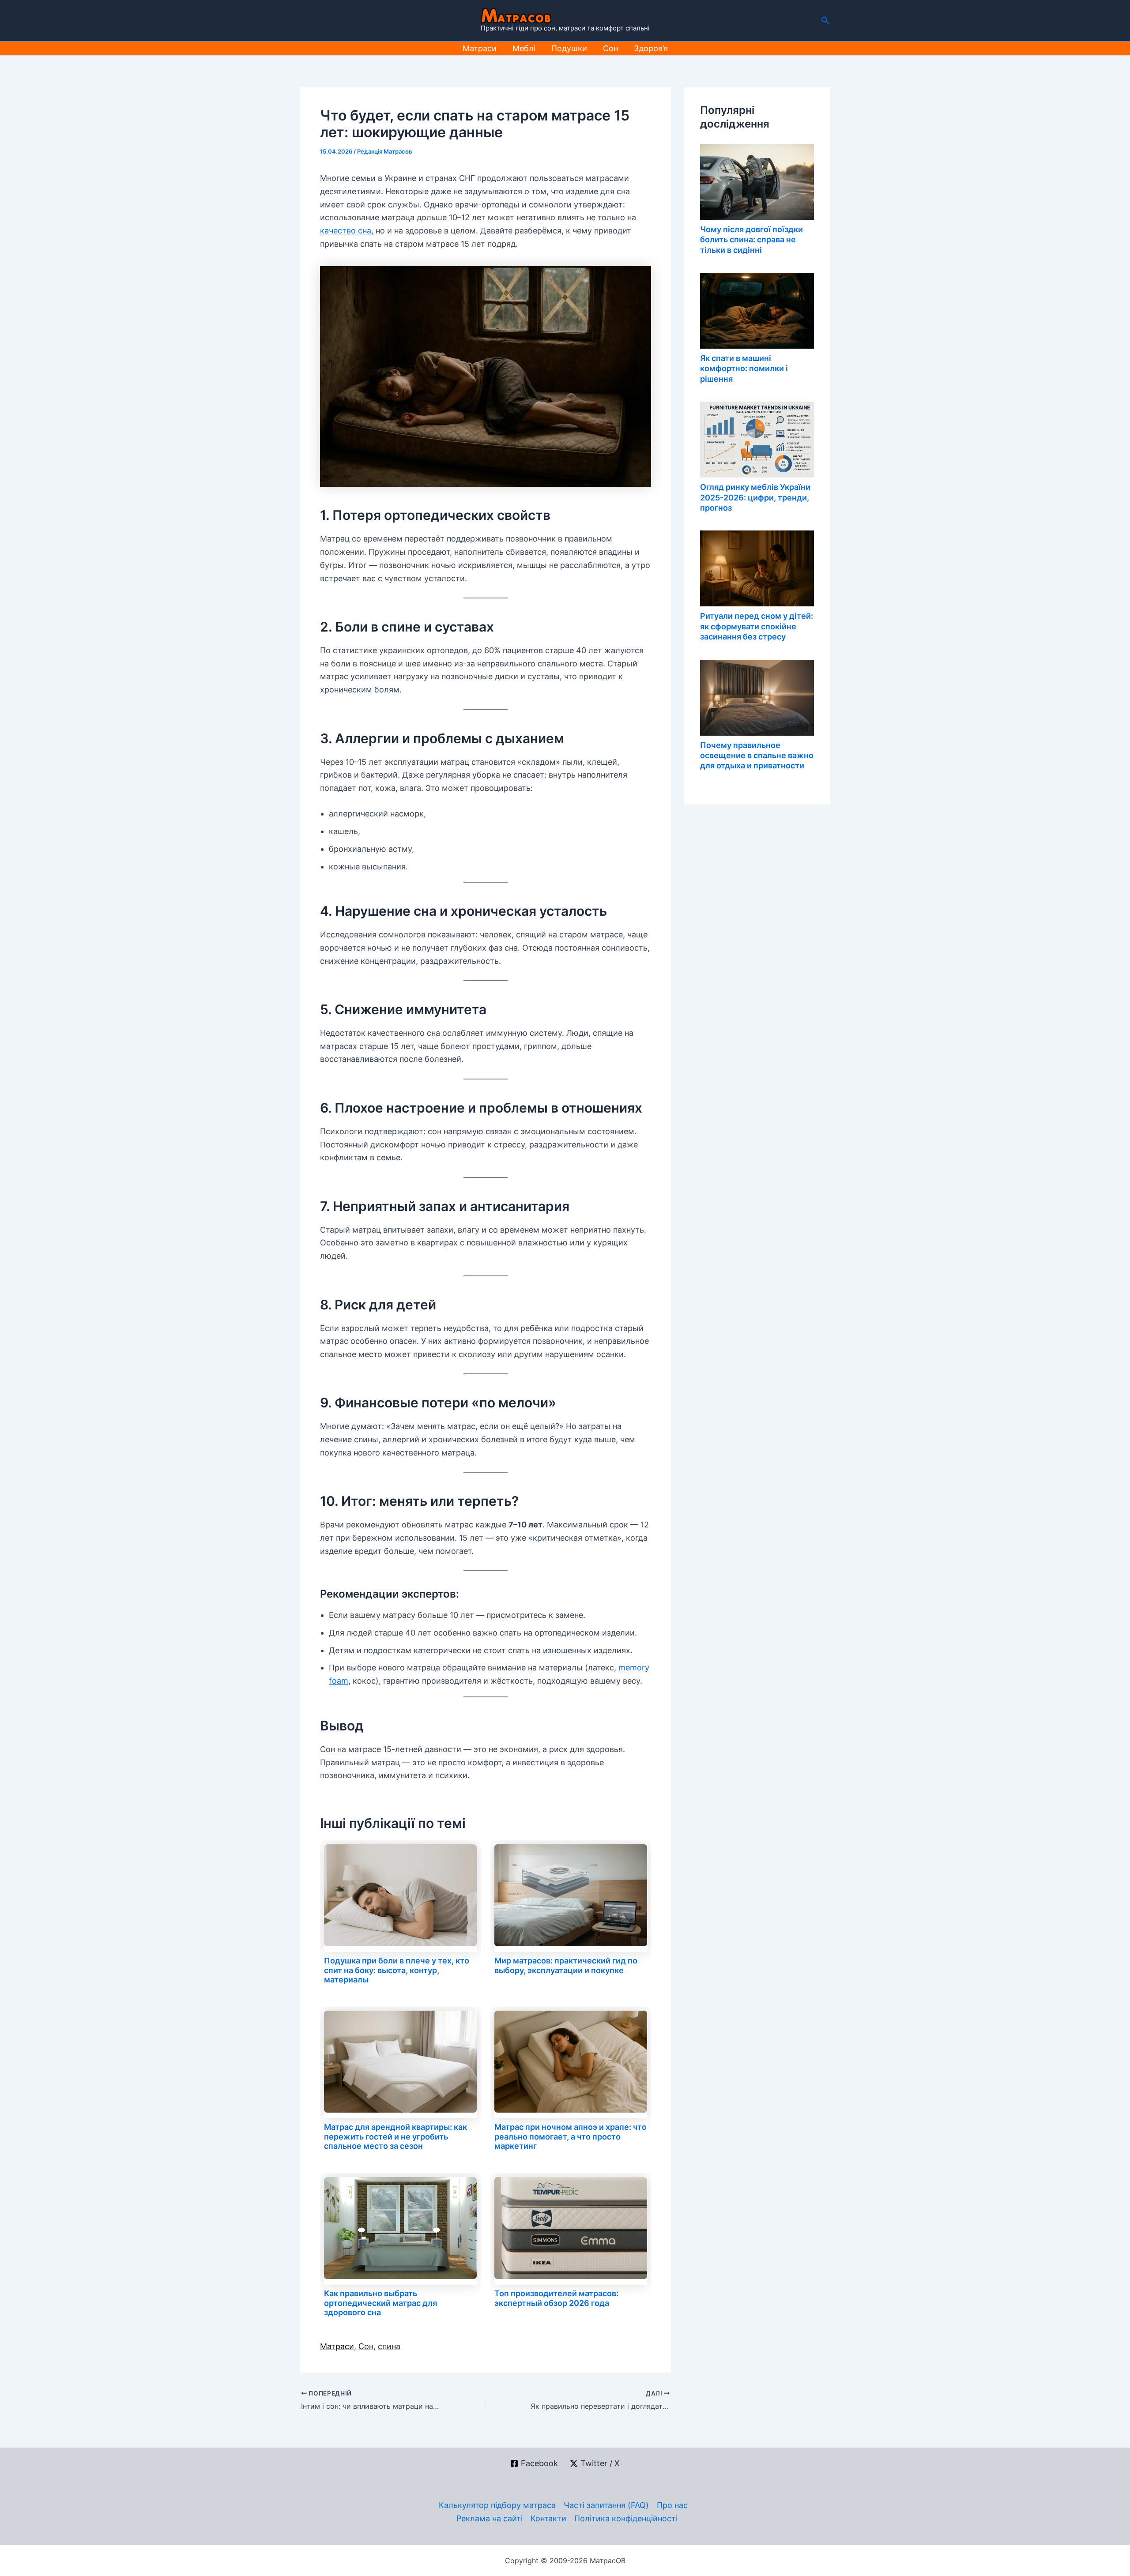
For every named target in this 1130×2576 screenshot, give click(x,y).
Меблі (524, 48)
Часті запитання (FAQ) (606, 2505)
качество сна (346, 231)
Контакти (548, 2518)
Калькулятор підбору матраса (497, 2505)
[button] (825, 21)
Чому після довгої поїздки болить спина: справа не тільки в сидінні (751, 240)
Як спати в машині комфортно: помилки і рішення (744, 369)
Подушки (569, 48)
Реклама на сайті (490, 2518)
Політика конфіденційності (626, 2518)
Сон (610, 48)
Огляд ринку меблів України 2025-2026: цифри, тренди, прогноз (755, 497)
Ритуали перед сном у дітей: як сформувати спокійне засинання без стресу (757, 626)
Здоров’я (651, 48)
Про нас (672, 2505)
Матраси (480, 48)
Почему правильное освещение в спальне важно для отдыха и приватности (757, 756)
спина (389, 2346)
